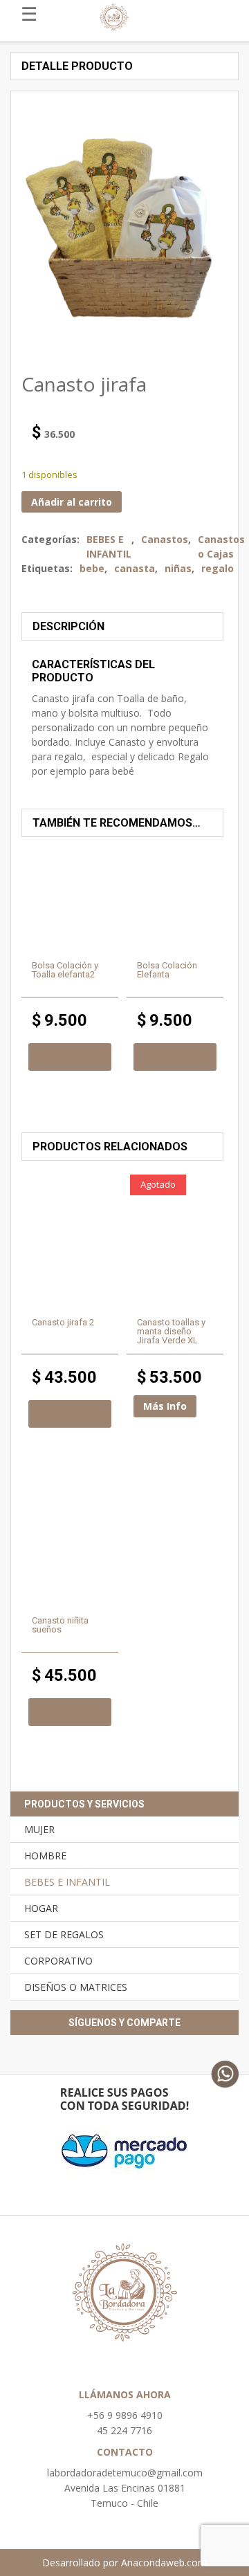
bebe (92, 568)
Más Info (165, 1406)
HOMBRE (45, 1856)
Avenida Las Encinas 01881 (125, 2488)
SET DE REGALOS (64, 1934)
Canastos (165, 539)
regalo (218, 568)
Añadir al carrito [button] (70, 1057)
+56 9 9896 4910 (125, 2415)
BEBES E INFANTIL (109, 546)
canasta (135, 568)
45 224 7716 (124, 2430)
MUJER (39, 1829)
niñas (178, 568)
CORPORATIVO (58, 1961)
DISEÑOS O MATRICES (76, 1987)
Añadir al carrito (72, 502)
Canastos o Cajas (221, 546)
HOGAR (41, 1908)
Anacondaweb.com (164, 2563)
